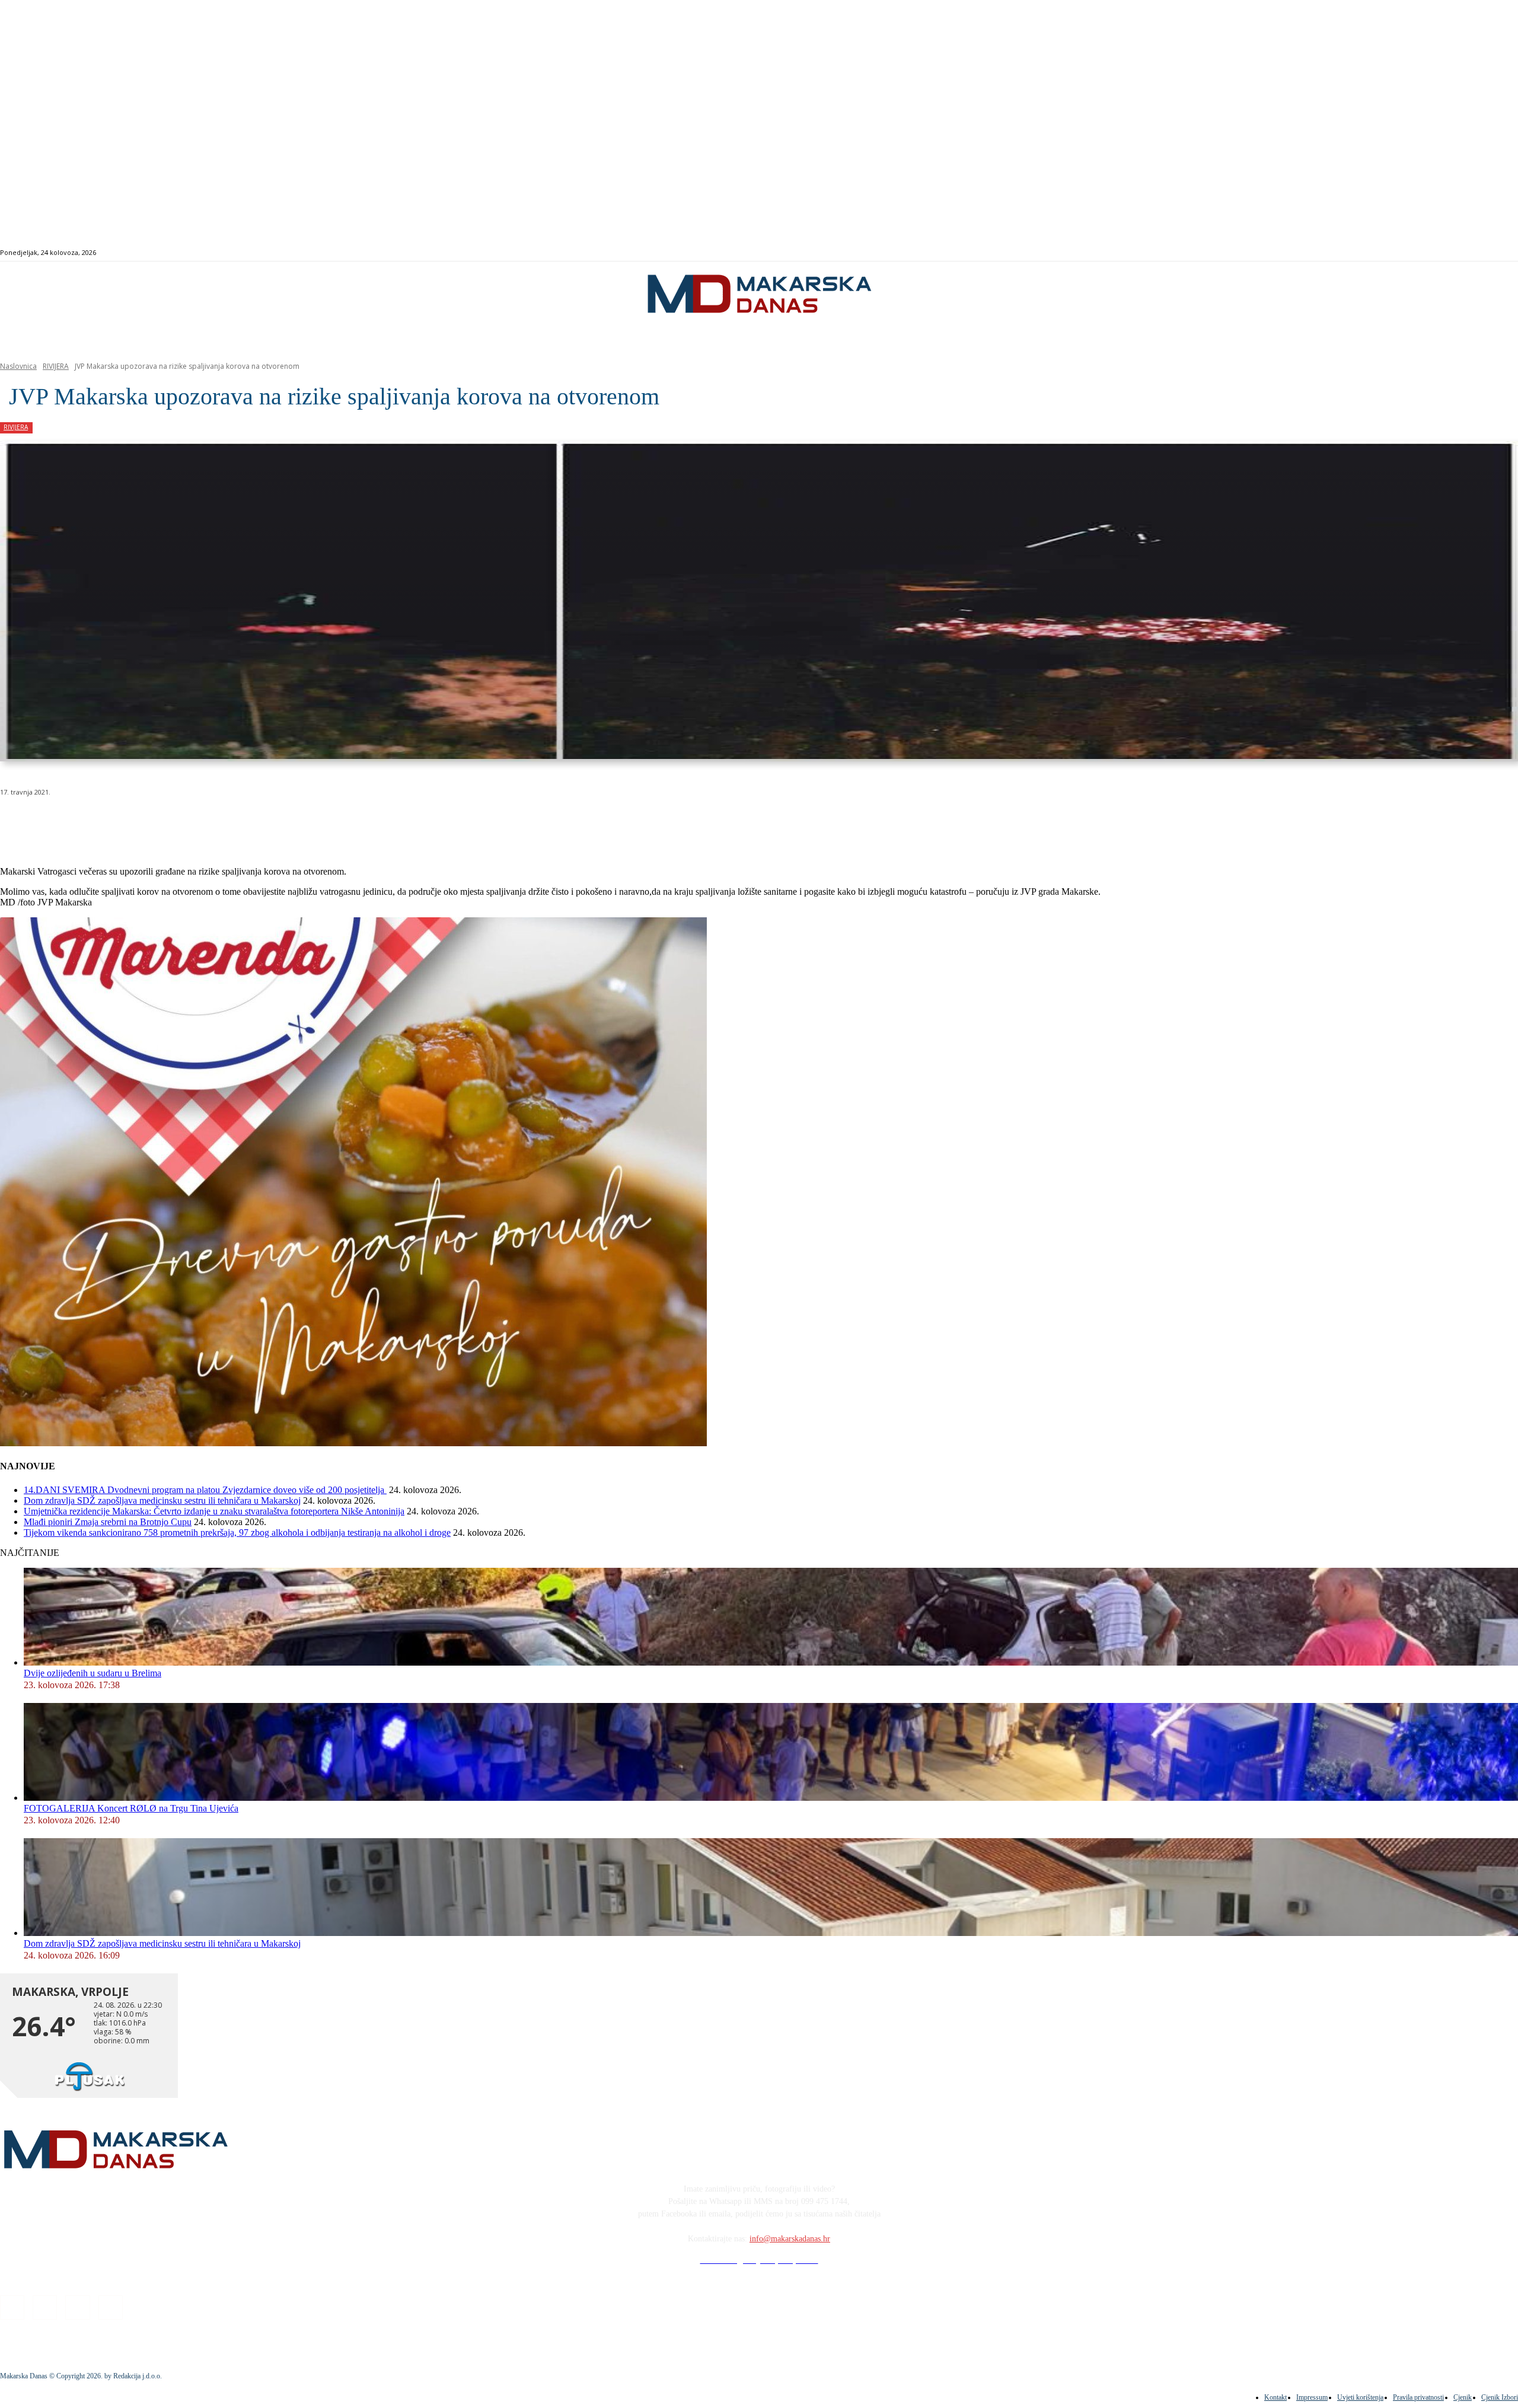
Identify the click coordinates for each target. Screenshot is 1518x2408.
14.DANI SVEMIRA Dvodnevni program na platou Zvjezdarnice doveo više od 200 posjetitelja (205, 1490)
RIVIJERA (56, 366)
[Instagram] (1435, 253)
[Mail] (1449, 253)
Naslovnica (18, 366)
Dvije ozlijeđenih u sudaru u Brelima (93, 1673)
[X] (147, 822)
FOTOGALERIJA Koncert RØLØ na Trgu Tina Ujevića (131, 1808)
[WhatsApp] (190, 822)
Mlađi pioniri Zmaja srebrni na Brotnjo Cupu (108, 1522)
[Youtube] (1463, 253)
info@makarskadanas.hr (790, 2239)
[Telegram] (275, 822)
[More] (318, 822)
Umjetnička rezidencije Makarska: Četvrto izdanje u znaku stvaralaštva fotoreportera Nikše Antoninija (214, 1511)
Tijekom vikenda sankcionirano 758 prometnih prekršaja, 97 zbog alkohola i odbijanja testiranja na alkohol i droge (237, 1532)
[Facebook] (1422, 253)
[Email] (232, 822)
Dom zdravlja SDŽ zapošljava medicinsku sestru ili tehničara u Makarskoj (162, 1500)
